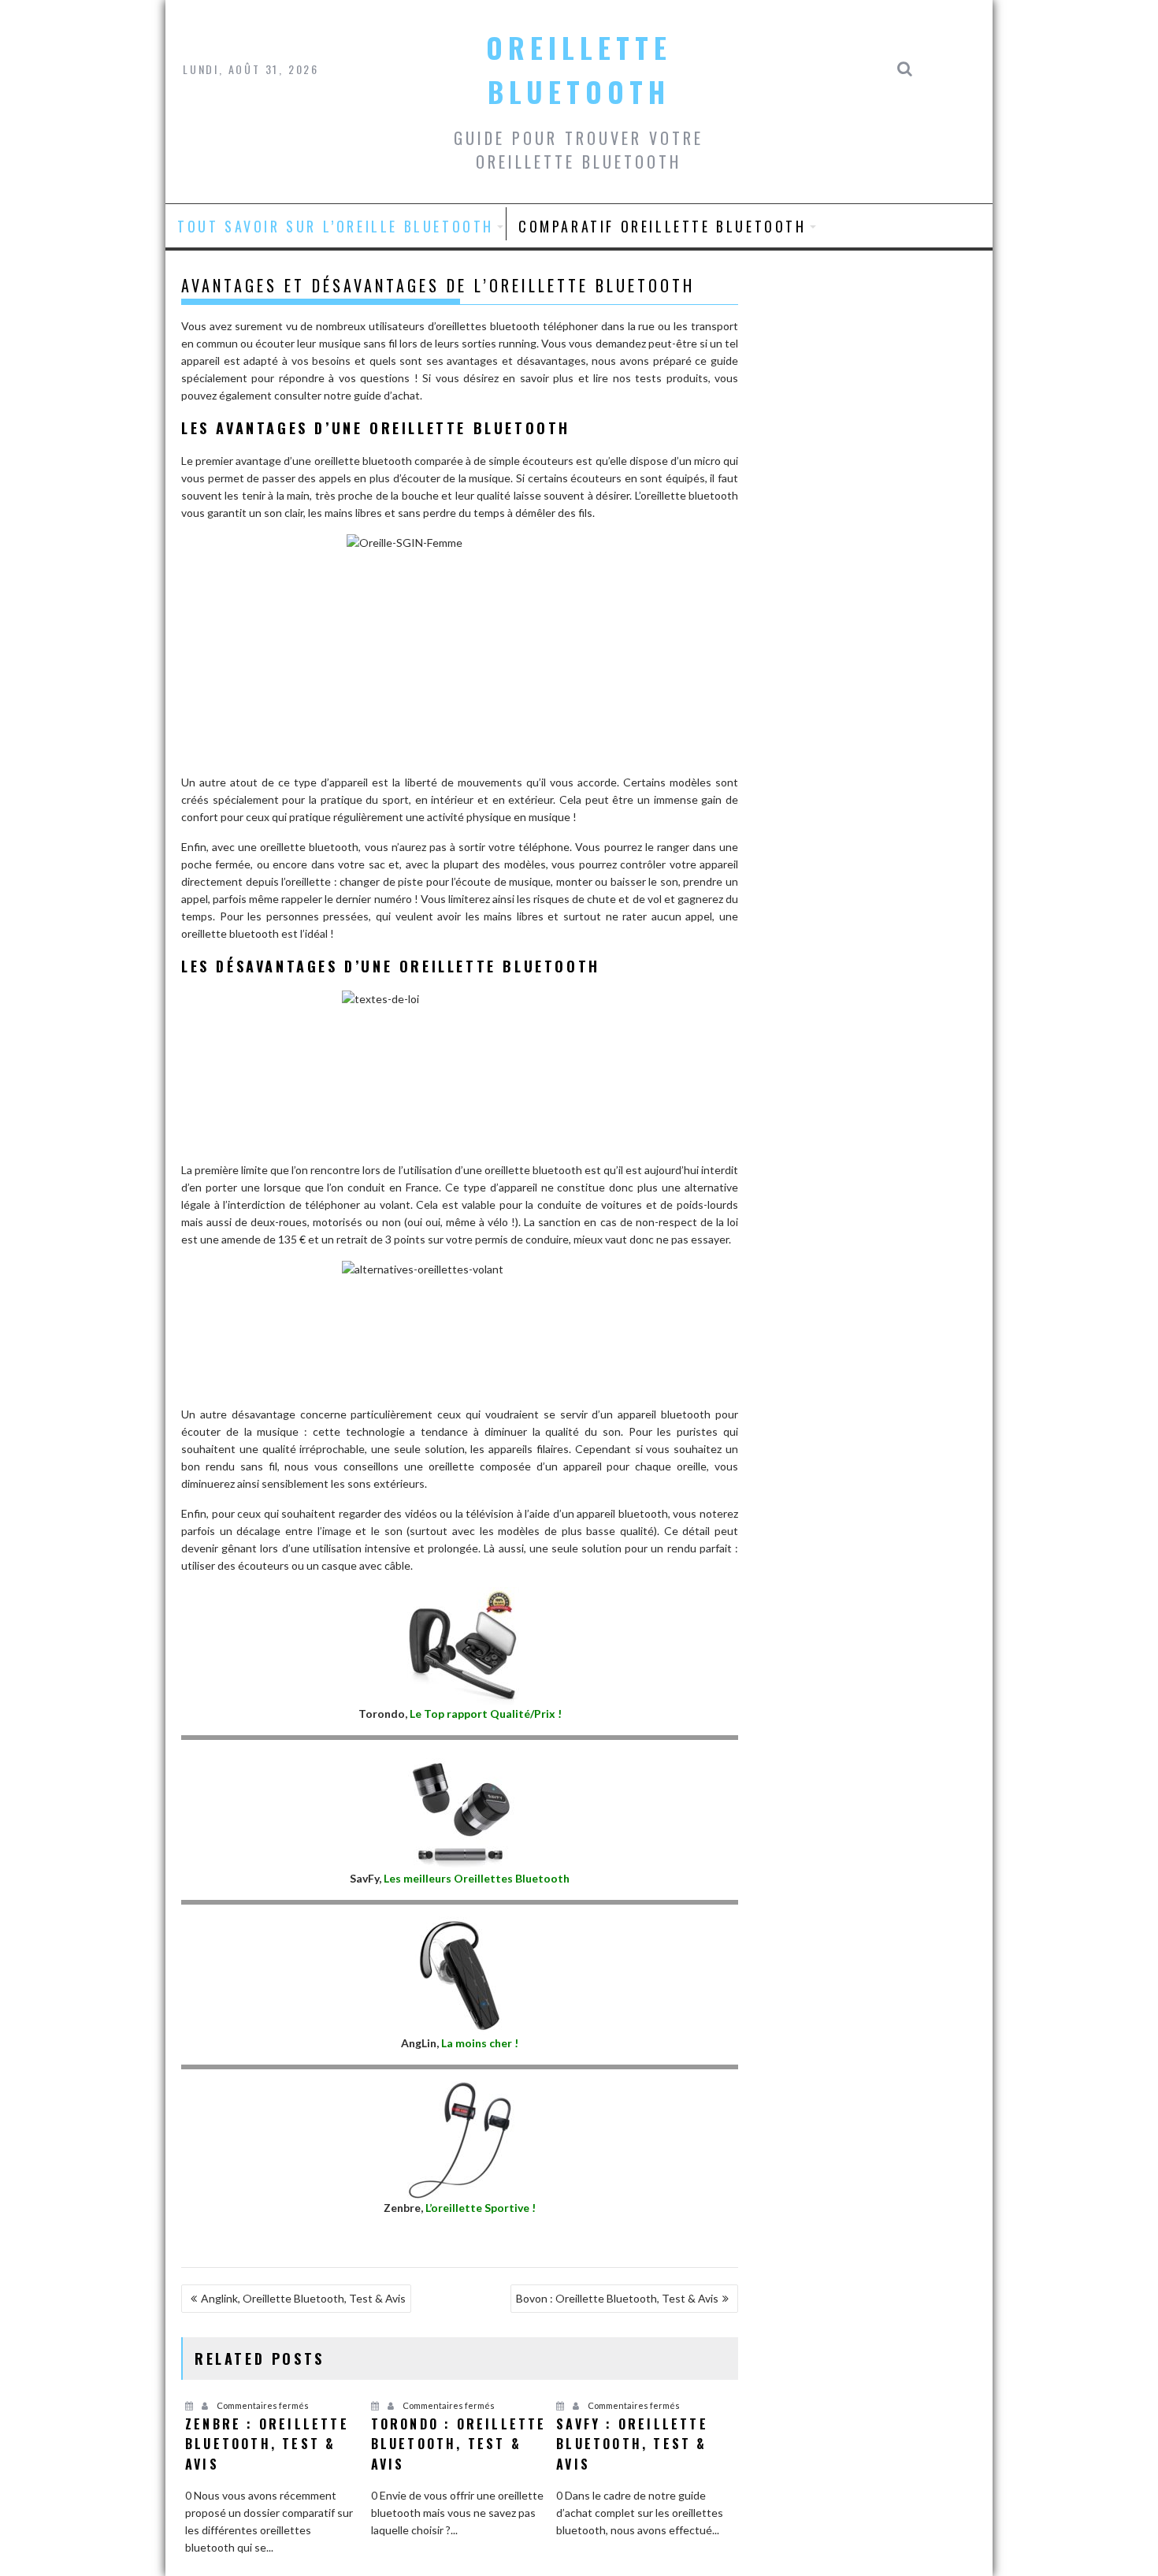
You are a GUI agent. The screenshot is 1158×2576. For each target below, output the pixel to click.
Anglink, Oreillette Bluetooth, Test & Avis (303, 2298)
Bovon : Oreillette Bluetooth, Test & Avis (617, 2298)
